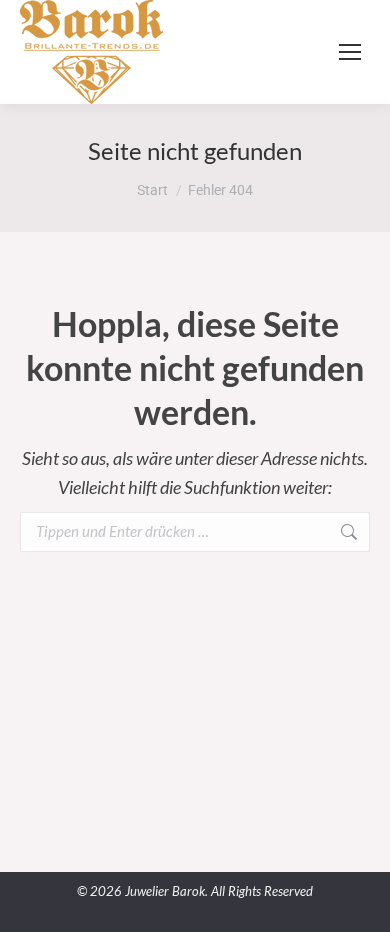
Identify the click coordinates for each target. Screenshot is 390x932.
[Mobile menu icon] (350, 52)
